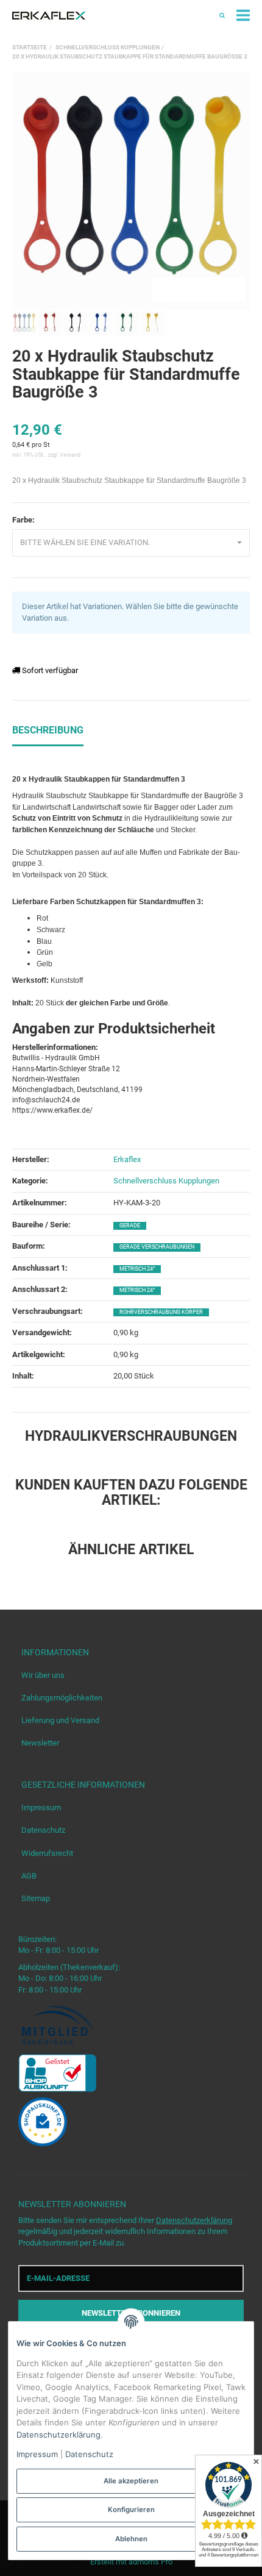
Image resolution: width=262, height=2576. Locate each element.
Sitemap (36, 1898)
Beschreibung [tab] (48, 730)
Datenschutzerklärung (194, 2220)
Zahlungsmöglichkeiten (62, 1698)
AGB (29, 1876)
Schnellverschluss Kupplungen (166, 1181)
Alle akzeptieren (131, 2481)
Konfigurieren (131, 2510)
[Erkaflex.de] (49, 16)
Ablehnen (131, 2539)
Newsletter (40, 1743)
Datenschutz (43, 1830)
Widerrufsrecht (47, 1853)
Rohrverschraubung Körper (161, 1312)
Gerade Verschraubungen (157, 1247)
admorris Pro (150, 2562)
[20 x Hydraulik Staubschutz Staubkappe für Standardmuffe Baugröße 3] (131, 191)
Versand (70, 455)
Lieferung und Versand (60, 1720)
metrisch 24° (137, 1269)
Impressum (41, 1807)
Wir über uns (43, 1675)
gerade (130, 1226)
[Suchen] (222, 16)
